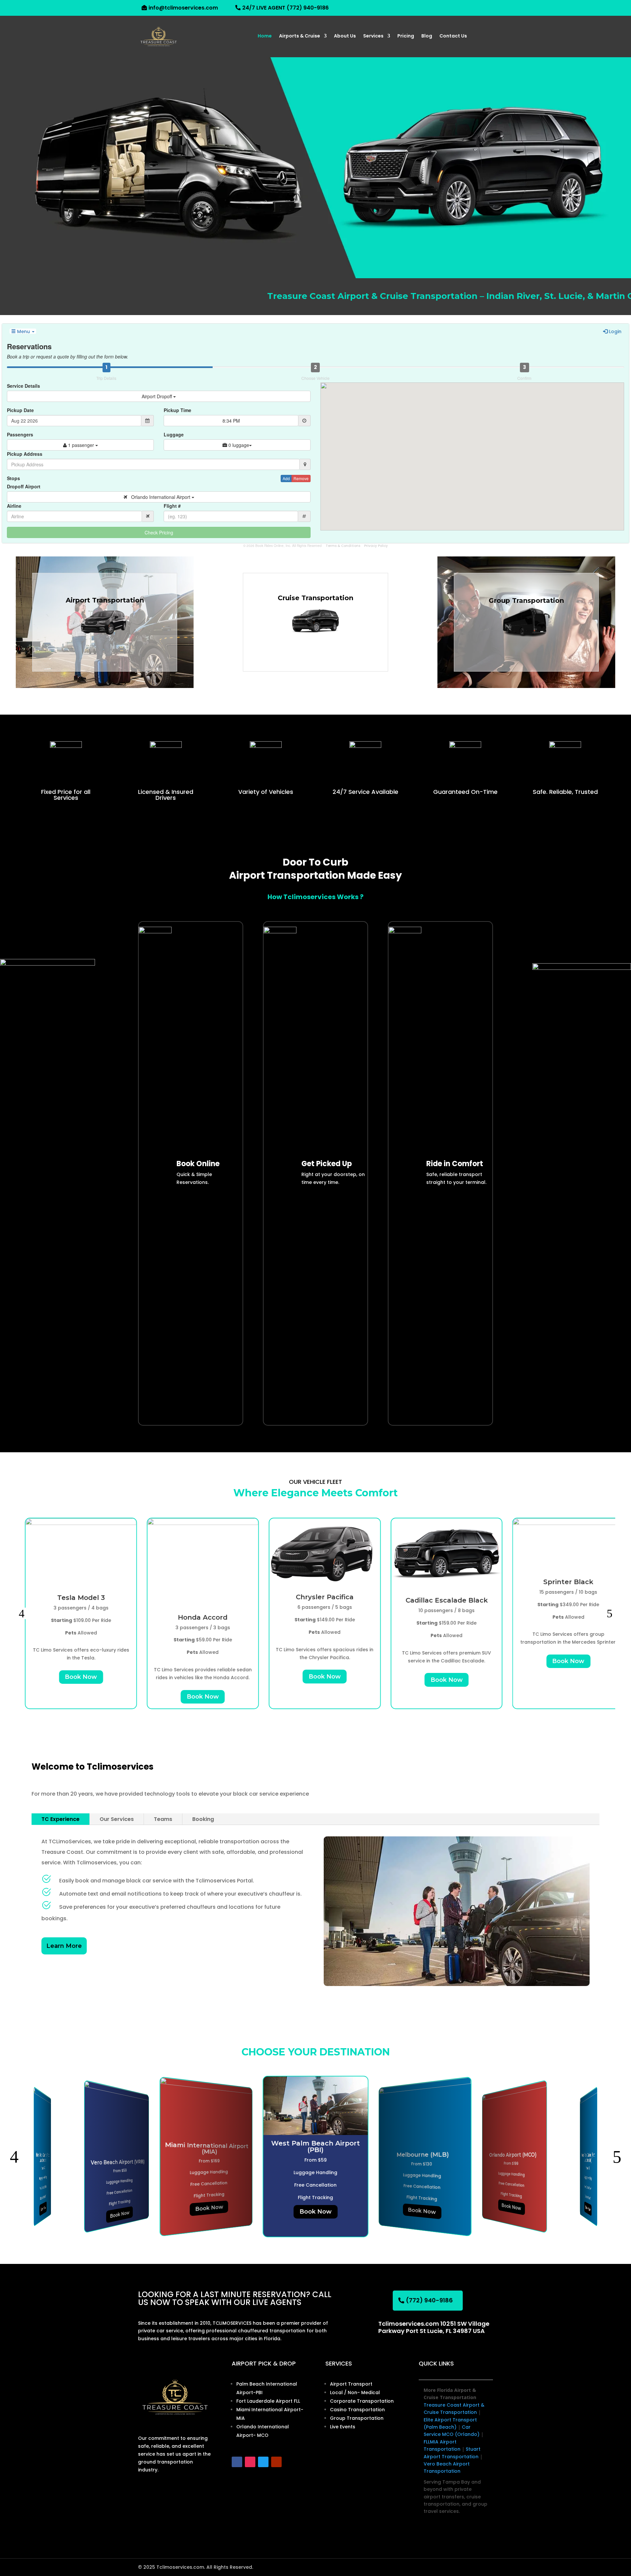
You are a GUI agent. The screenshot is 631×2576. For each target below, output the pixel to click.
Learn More (64, 1946)
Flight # (172, 506)
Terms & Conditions (343, 546)
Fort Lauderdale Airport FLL (268, 2401)
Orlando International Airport (159, 497)
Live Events (343, 2427)
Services (373, 36)
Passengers (20, 434)
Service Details (23, 386)
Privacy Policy (376, 546)
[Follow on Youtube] (276, 2462)
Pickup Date (20, 410)
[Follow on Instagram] (250, 2462)
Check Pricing (159, 532)
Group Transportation (357, 2418)
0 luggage (238, 445)
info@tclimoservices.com (183, 8)
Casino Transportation (357, 2410)
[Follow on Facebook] (237, 2462)
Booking (203, 1819)
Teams (163, 1819)
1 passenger (81, 445)
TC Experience (60, 1819)
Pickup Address (25, 454)
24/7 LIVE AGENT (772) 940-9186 (285, 8)
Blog (427, 36)
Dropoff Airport (24, 486)
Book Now (72, 1677)
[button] (22, 1613)
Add (286, 478)
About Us (345, 36)
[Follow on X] (263, 2462)
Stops (13, 478)
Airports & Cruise (300, 36)
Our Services (117, 1819)
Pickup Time (177, 410)
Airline (14, 506)
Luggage (174, 434)
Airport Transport (351, 2384)
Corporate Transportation (362, 2401)
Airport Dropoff (157, 396)
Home (265, 36)
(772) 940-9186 (429, 2300)
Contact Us (453, 36)
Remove (301, 478)
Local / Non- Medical (355, 2392)
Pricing (406, 36)
